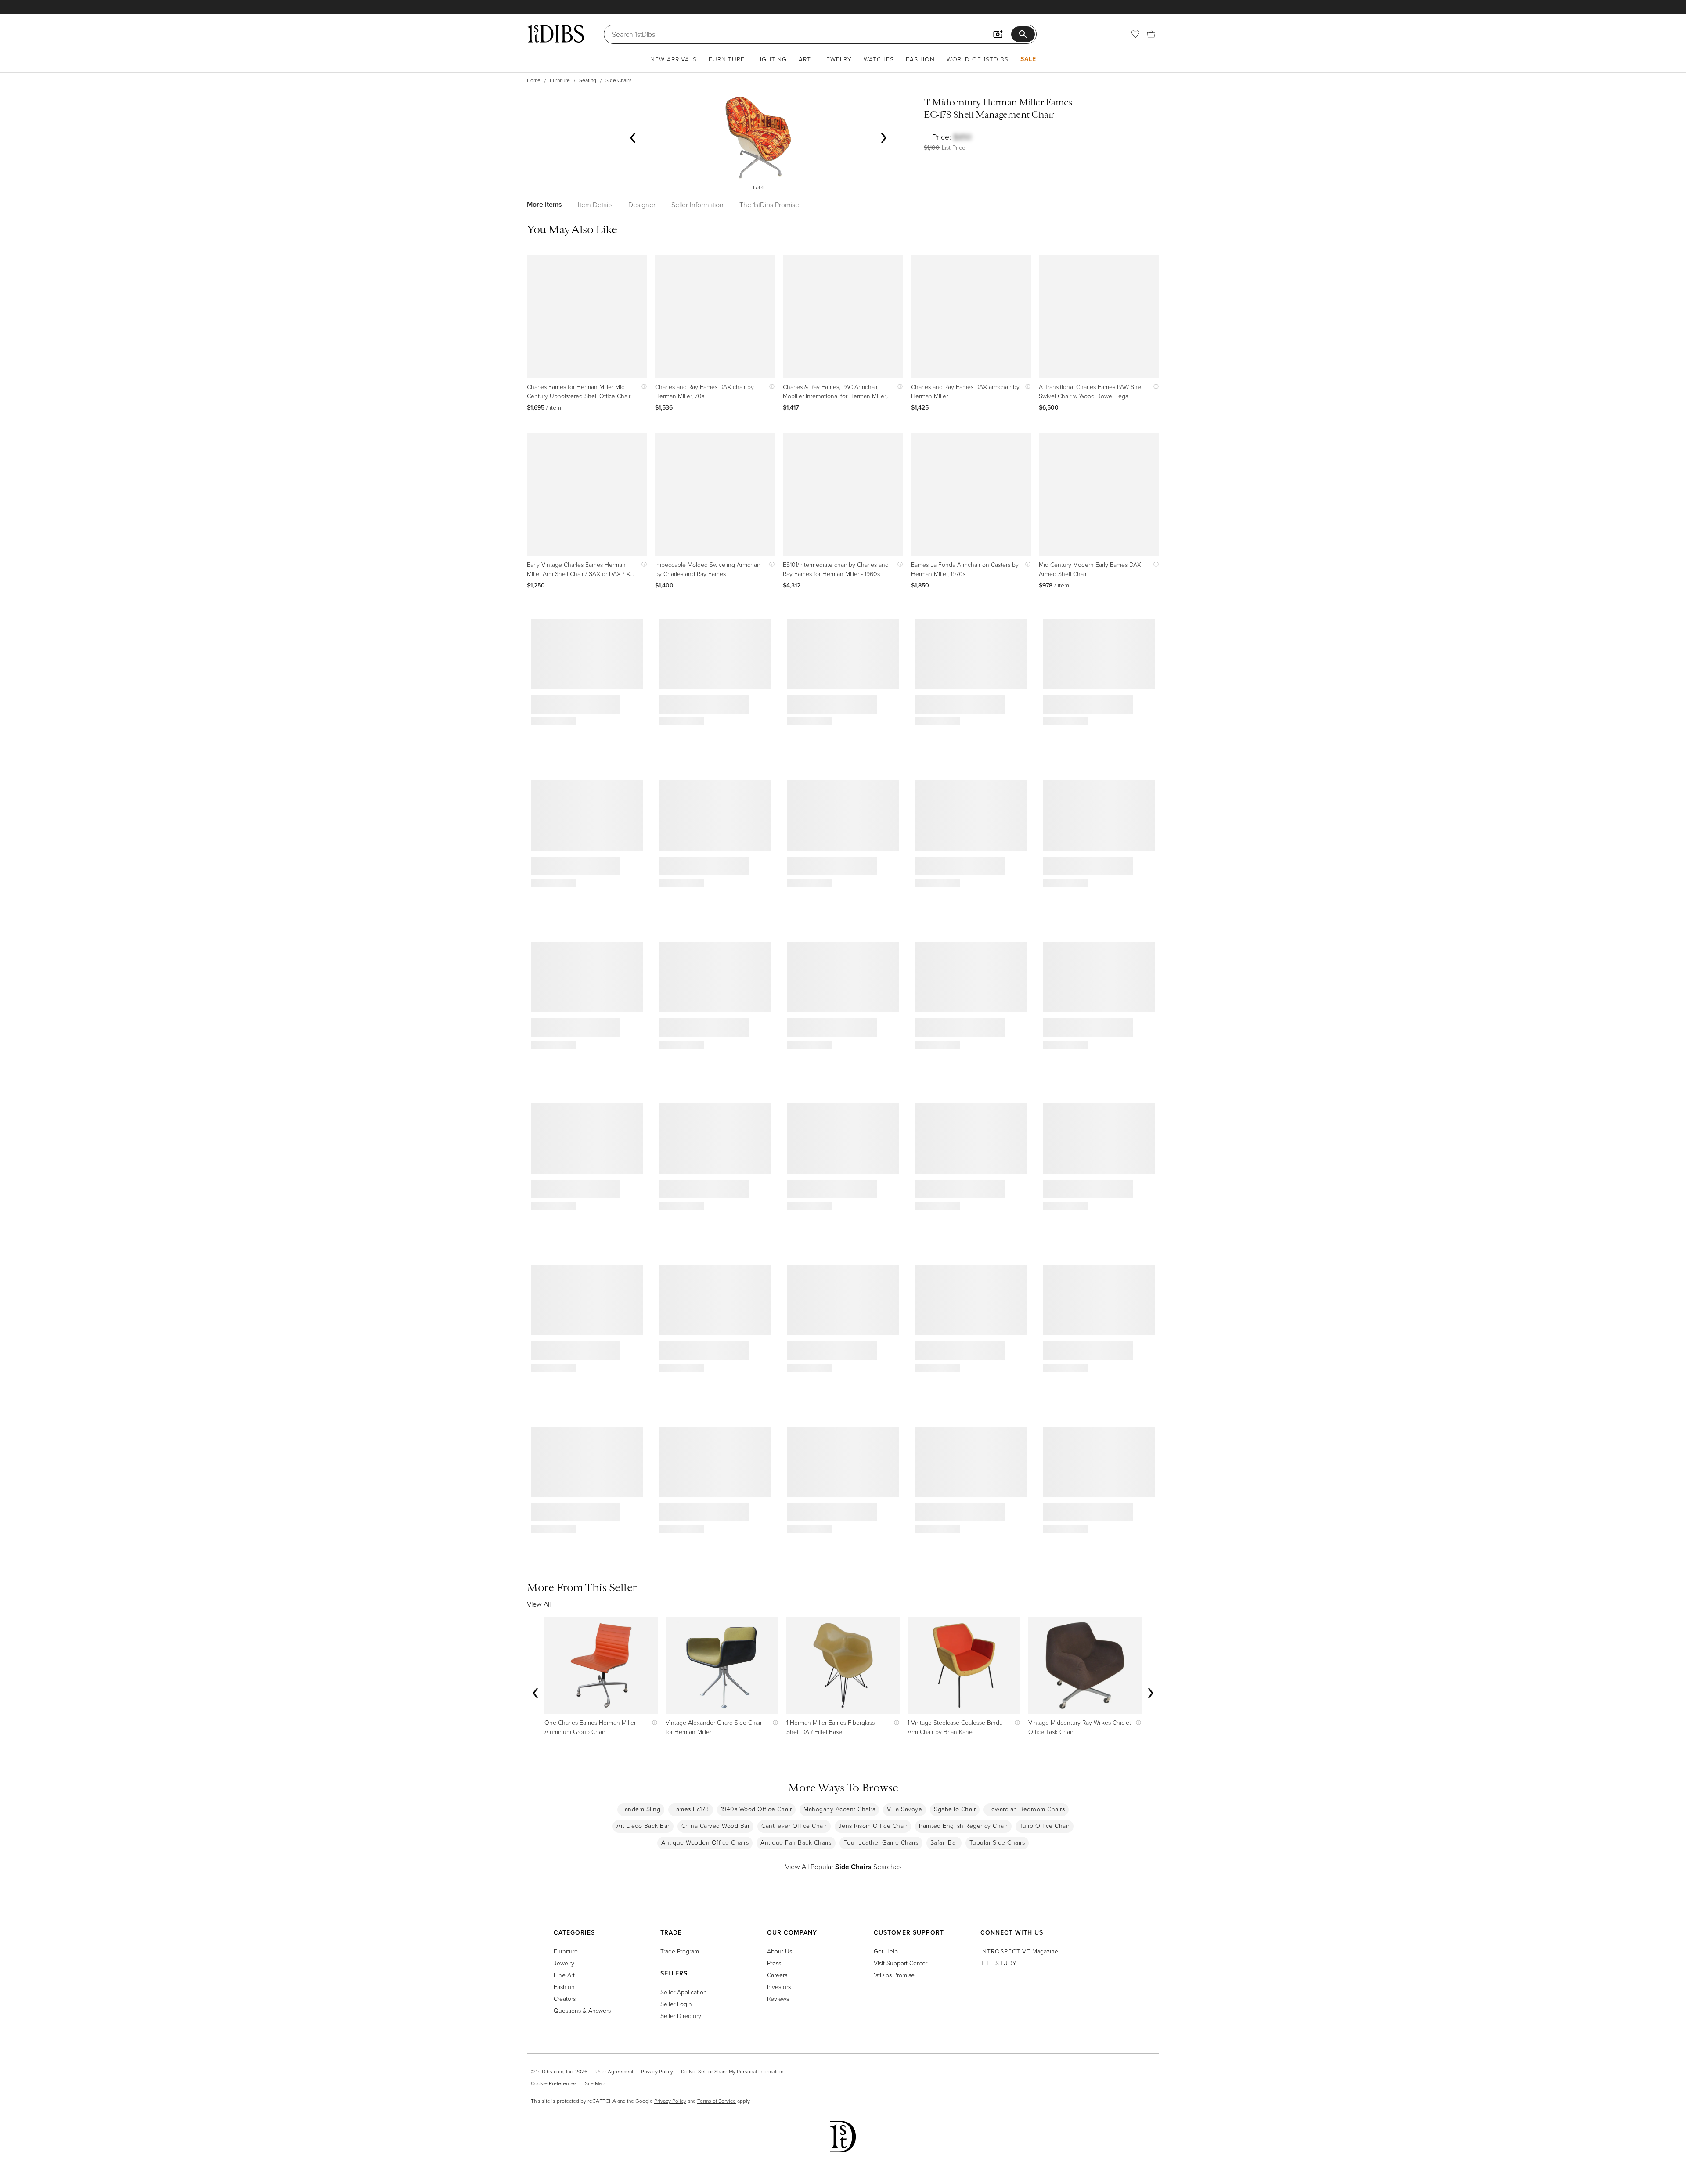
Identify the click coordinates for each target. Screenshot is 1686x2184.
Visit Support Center (901, 1963)
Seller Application (684, 1992)
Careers (777, 1975)
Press (774, 1963)
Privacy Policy (657, 2071)
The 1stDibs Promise (769, 205)
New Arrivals (674, 59)
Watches (879, 59)
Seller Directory (681, 2016)
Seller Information (697, 205)
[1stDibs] (555, 34)
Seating (588, 80)
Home (534, 80)
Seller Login (676, 2004)
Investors (779, 1987)
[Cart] (1151, 34)
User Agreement (614, 2071)
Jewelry (837, 59)
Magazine (1019, 1951)
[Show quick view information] (642, 387)
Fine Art (564, 1975)
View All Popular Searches (843, 1867)
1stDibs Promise (894, 1975)
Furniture (727, 59)
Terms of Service (717, 2101)
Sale (1028, 59)
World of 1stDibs (978, 59)
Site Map (595, 2083)
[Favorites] (1135, 34)
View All (539, 1604)
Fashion (920, 59)
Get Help (886, 1951)
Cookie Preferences (554, 2083)
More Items (544, 204)
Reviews (778, 1998)
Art (805, 59)
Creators (565, 1998)
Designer (642, 205)
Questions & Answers (582, 2010)
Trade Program (680, 1951)
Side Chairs (619, 80)
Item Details (595, 205)
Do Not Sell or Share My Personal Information (732, 2071)
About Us (780, 1951)
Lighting (772, 59)
